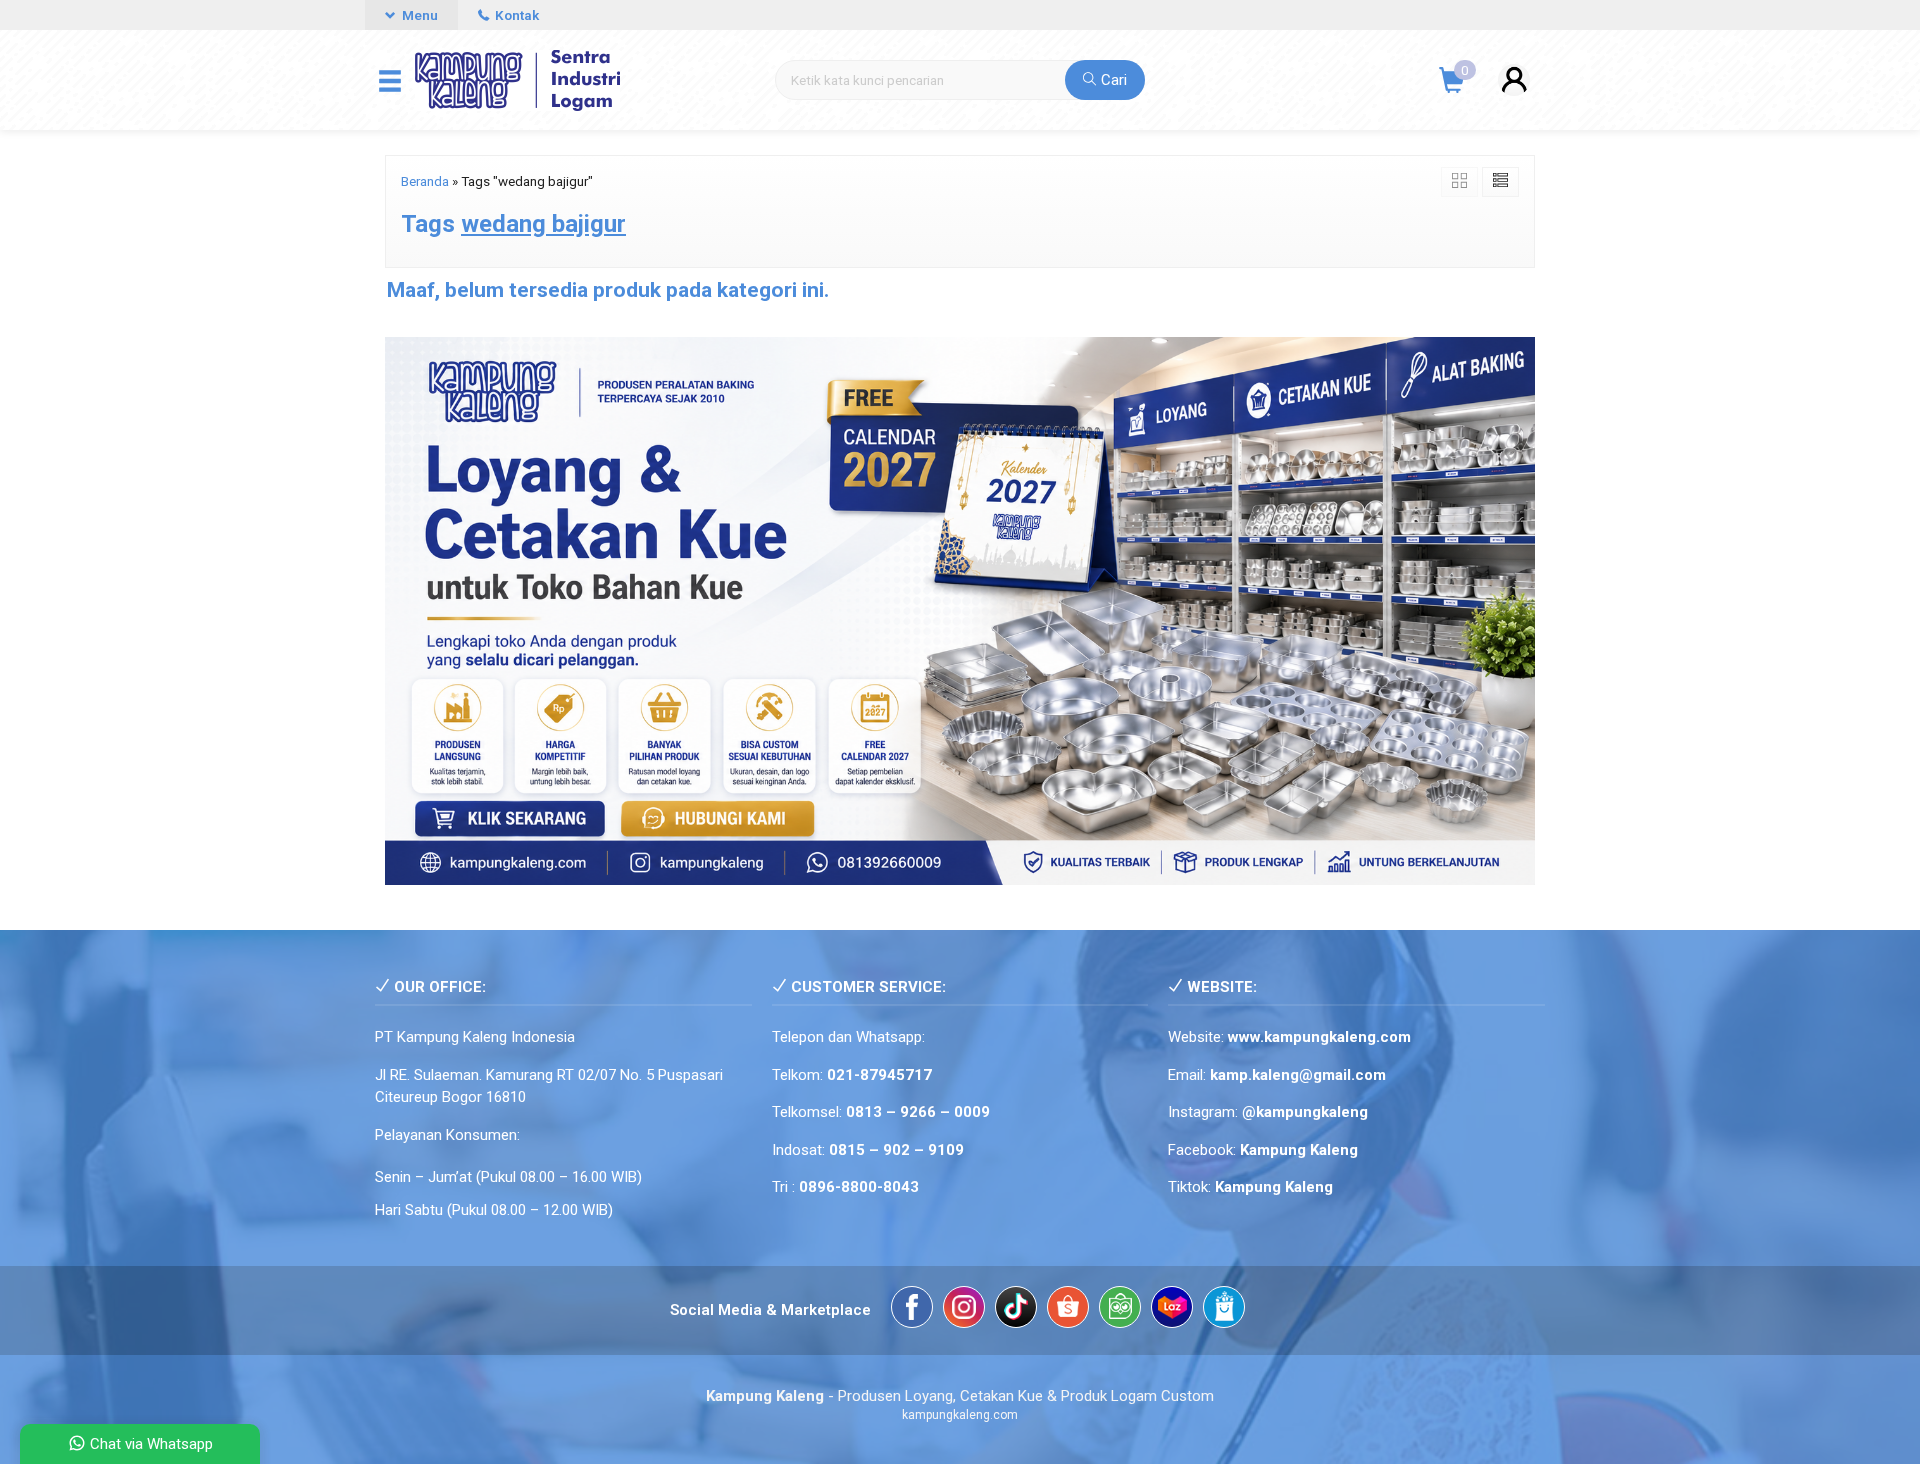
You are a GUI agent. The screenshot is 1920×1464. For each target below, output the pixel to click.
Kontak (515, 15)
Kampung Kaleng (1274, 1187)
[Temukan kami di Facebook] (912, 1310)
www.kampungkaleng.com (1319, 1037)
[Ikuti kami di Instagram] (964, 1310)
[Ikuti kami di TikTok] (1016, 1310)
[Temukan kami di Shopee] (1068, 1310)
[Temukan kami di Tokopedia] (1120, 1310)
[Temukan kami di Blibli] (1224, 1310)
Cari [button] (1112, 80)
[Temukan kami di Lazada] (1172, 1310)
